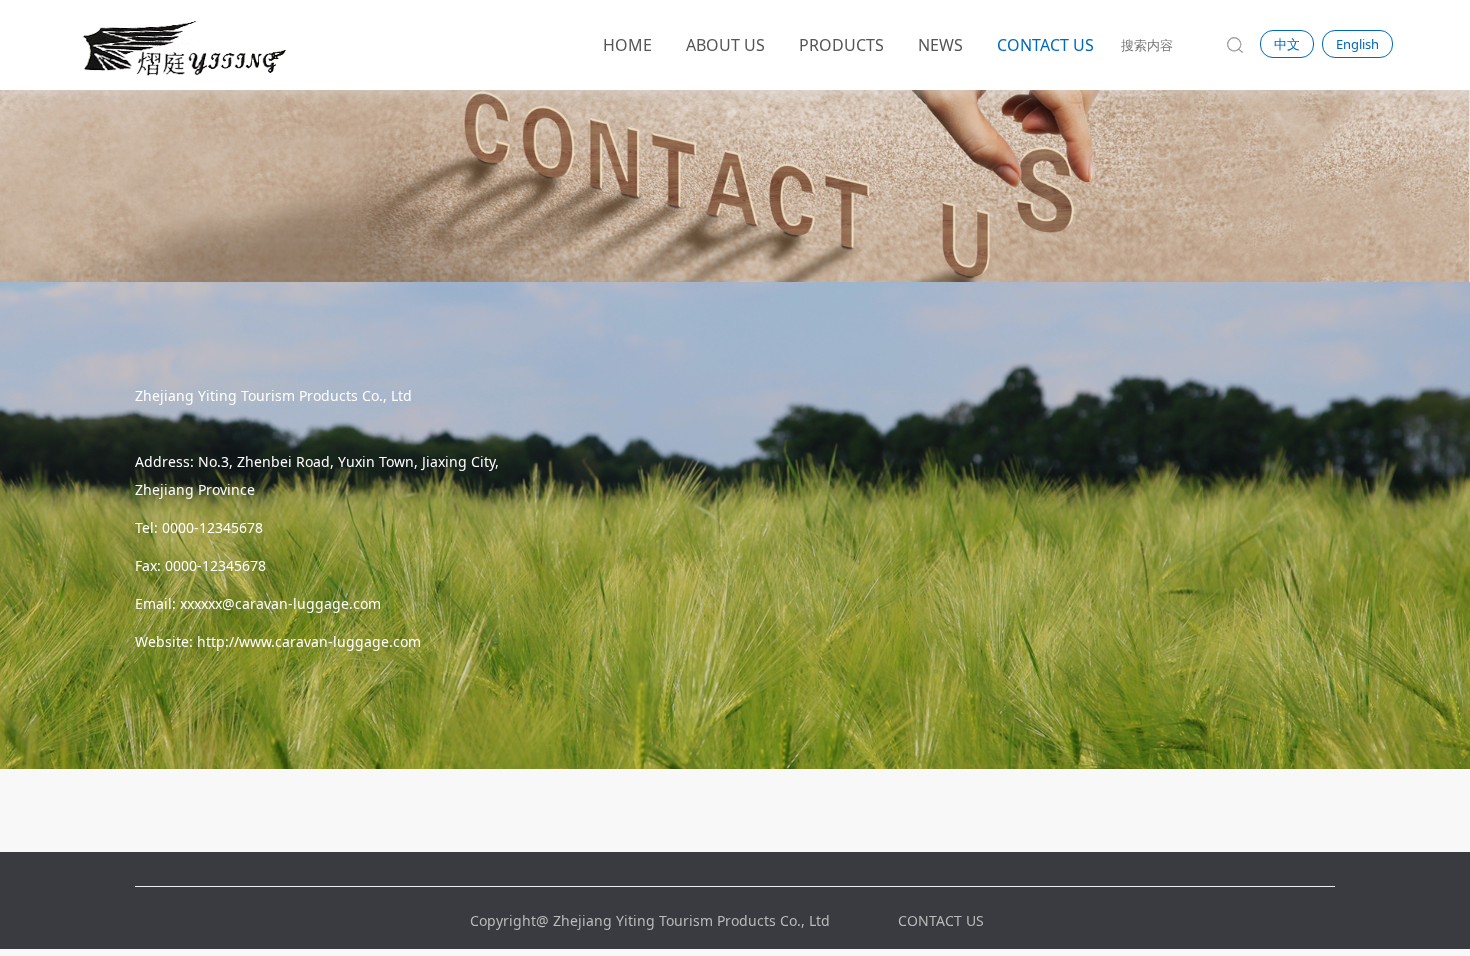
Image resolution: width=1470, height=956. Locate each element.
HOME (627, 45)
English (1357, 44)
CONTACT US (1045, 45)
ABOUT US (725, 45)
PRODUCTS (841, 45)
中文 (1287, 44)
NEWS (940, 45)
